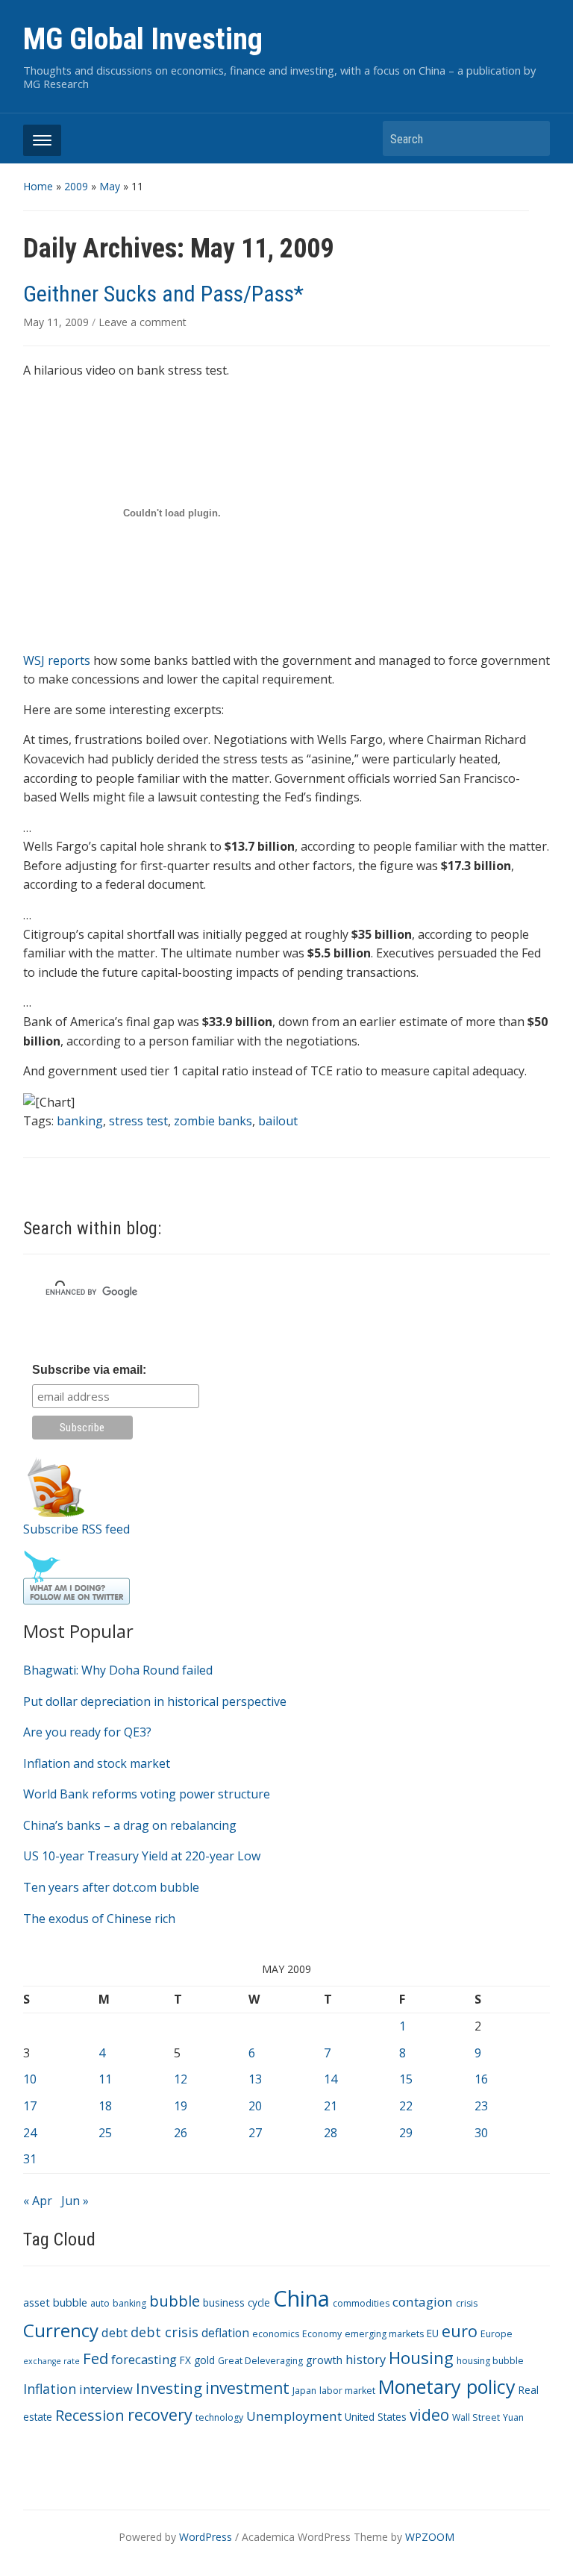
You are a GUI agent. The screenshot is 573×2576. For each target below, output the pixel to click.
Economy (322, 2334)
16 (481, 2079)
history (366, 2359)
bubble (175, 2301)
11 (105, 2079)
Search (531, 138)
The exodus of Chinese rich (99, 1919)
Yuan (513, 2417)
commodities (361, 2303)
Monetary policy (447, 2386)
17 (30, 2106)
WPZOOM (430, 2537)
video (429, 2415)
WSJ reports (57, 660)
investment (247, 2388)
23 (481, 2106)
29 (406, 2133)
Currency (61, 2330)
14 (331, 2079)
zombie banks (213, 1121)
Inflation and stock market (97, 1763)
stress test (138, 1121)
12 (181, 2079)
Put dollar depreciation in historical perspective (155, 1701)
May (110, 186)
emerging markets (384, 2334)
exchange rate (51, 2361)
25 (105, 2133)
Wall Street (476, 2417)
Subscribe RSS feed (76, 1529)
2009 (76, 186)
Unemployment (294, 2416)
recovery (160, 2414)
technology (219, 2417)
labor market (347, 2391)
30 (481, 2133)
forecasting (144, 2359)
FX (185, 2360)
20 (255, 2106)
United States (376, 2417)
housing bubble (490, 2361)
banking (129, 2303)
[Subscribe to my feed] (56, 1486)
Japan (304, 2391)
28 (331, 2133)
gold (204, 2360)
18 (105, 2106)
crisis (467, 2303)
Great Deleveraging (260, 2361)
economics (276, 2334)
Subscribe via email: (89, 1370)
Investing (169, 2388)
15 (406, 2079)
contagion (423, 2302)
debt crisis (165, 2332)
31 (30, 2159)
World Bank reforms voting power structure (147, 1794)
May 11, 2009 (57, 322)
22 (406, 2106)
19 (181, 2106)
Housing (421, 2358)
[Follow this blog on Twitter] (76, 1577)
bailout (278, 1121)
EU (433, 2333)
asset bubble (55, 2302)
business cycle (237, 2303)
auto (100, 2303)
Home (38, 186)
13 (255, 2079)
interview (106, 2389)
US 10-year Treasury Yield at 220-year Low (142, 1856)
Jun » (75, 2201)
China (301, 2298)
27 (255, 2133)
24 (30, 2133)
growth (324, 2360)
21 (331, 2106)
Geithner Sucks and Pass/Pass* (163, 294)
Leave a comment (143, 322)
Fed (95, 2358)
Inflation (50, 2389)
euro (460, 2331)
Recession (90, 2415)
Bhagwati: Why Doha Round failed (118, 1670)
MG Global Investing (143, 39)
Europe (497, 2334)
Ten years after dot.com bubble (111, 1887)
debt (115, 2332)
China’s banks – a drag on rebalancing (130, 1825)
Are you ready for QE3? (87, 1732)
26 (181, 2133)
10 (30, 2079)
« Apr (38, 2201)
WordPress (206, 2537)
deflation (225, 2333)
